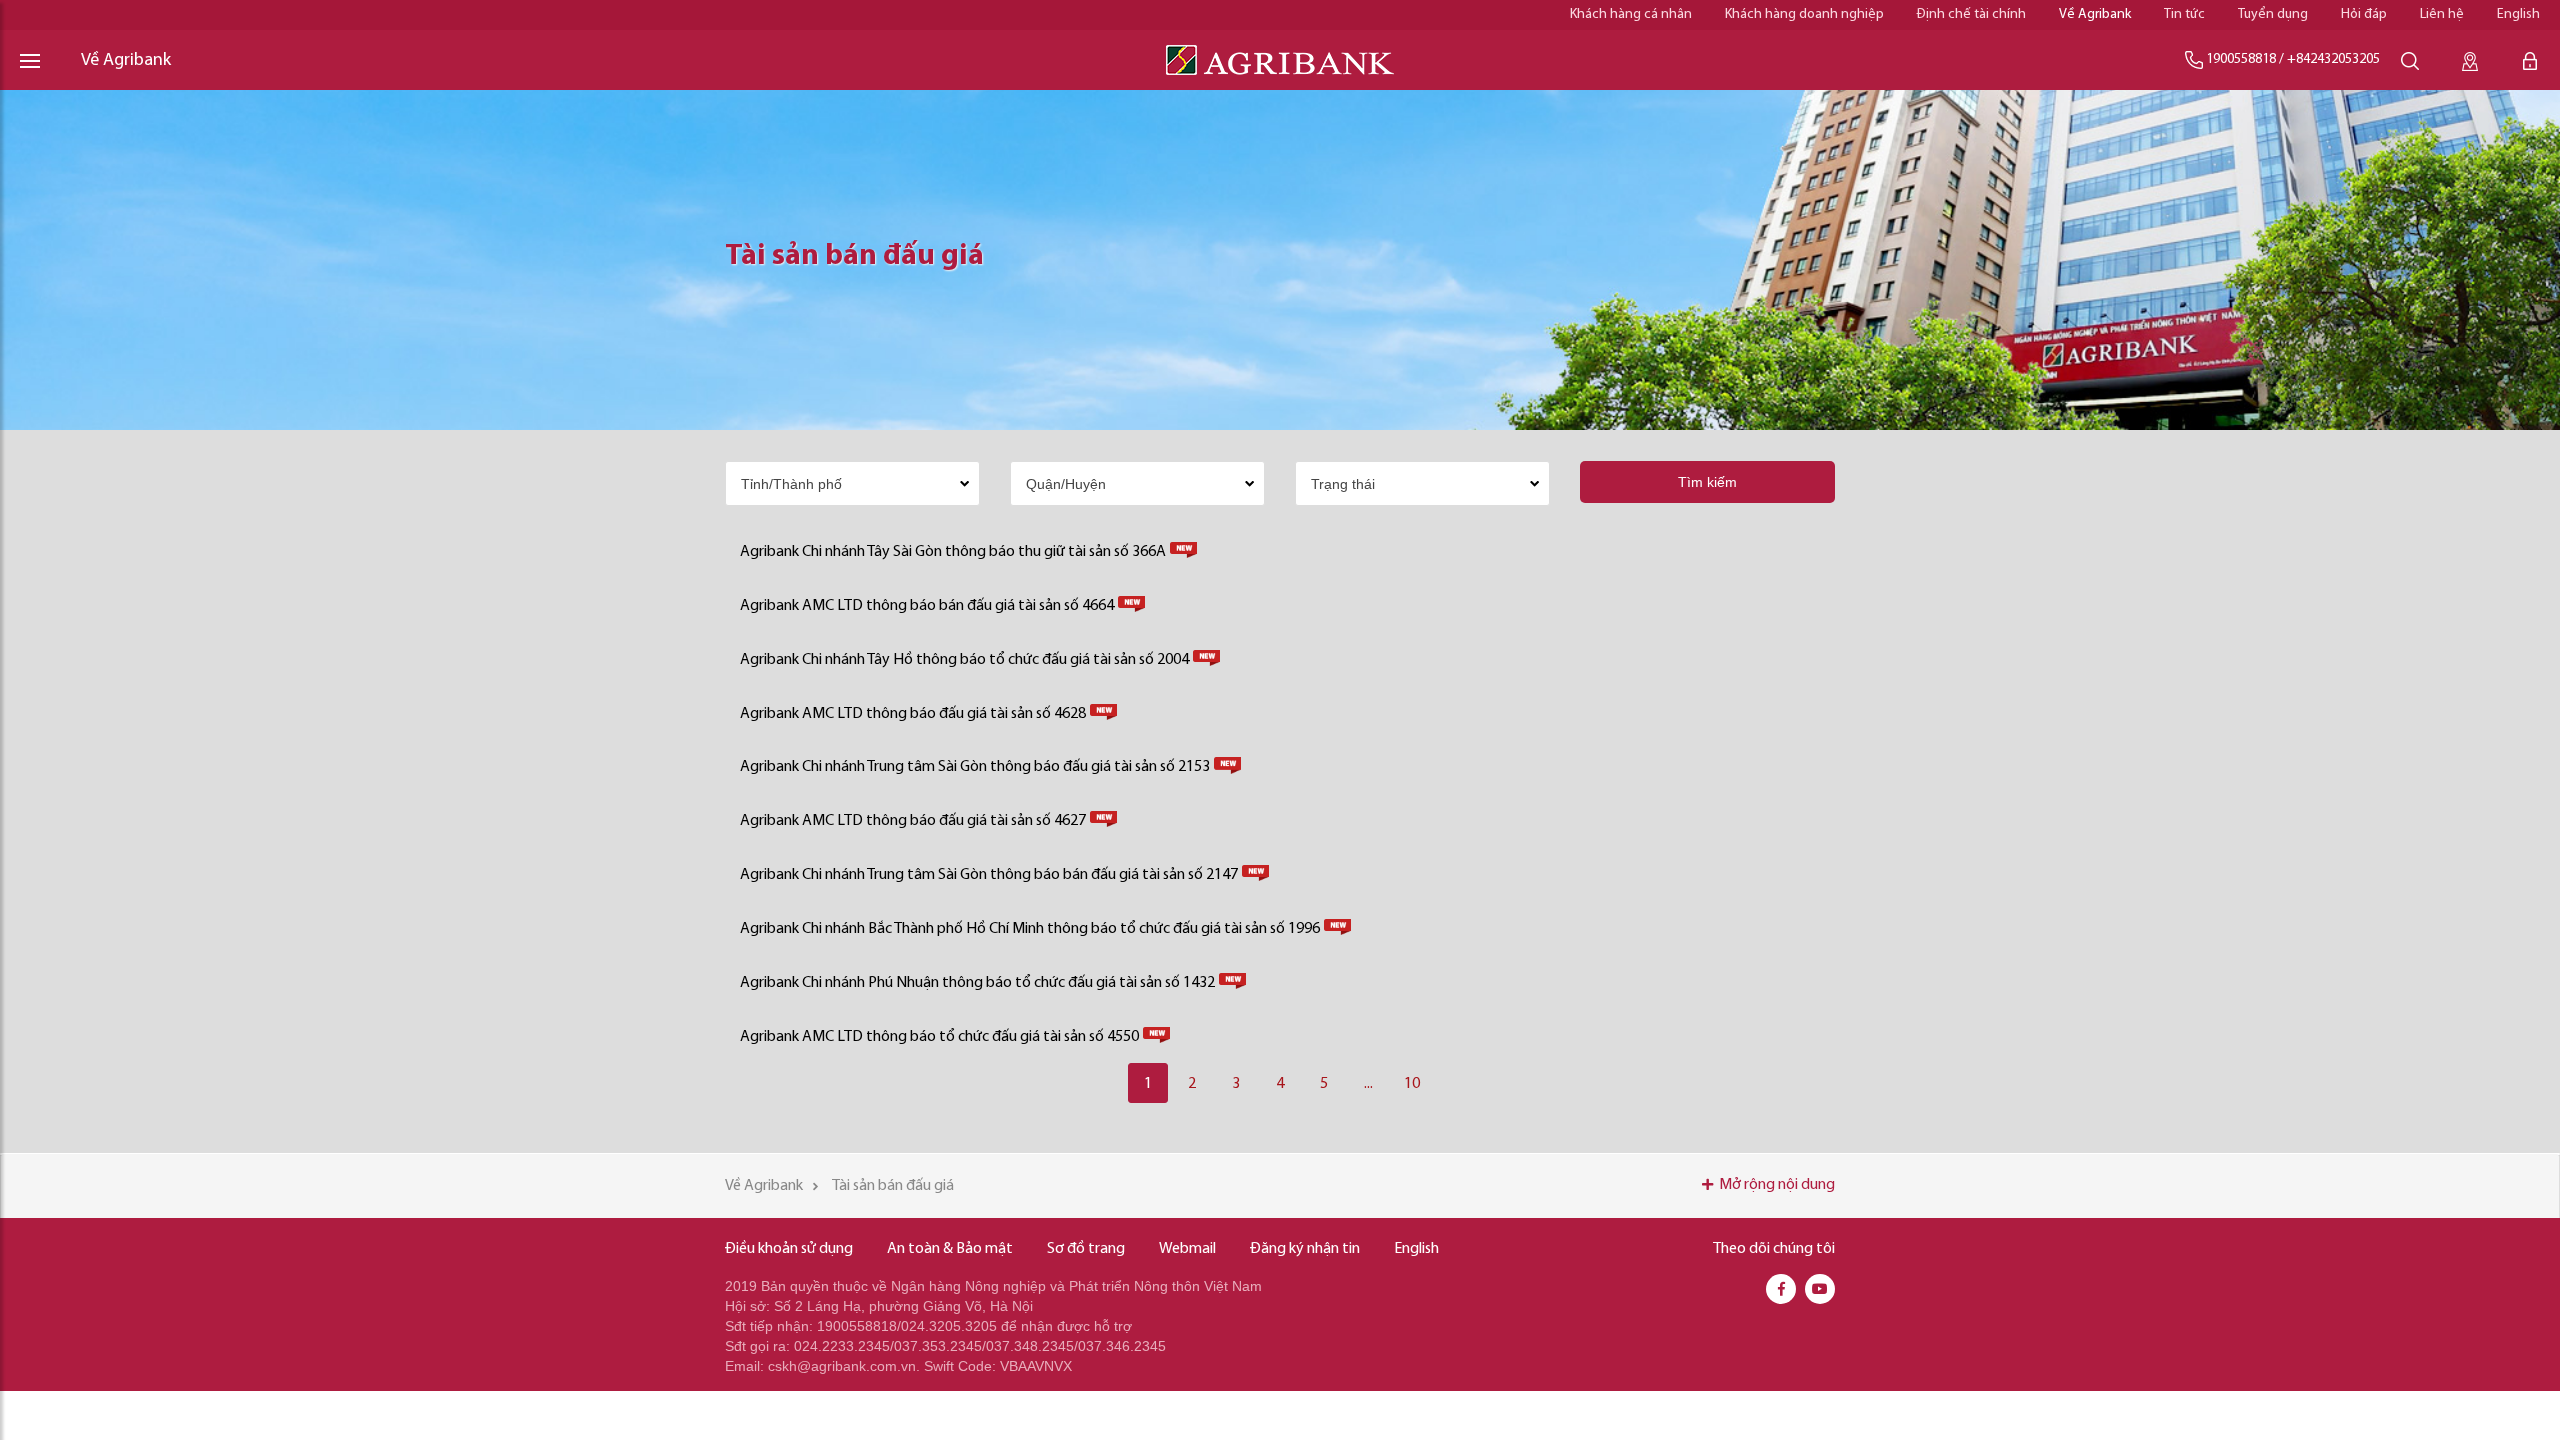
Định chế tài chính (1971, 14)
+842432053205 (2333, 59)
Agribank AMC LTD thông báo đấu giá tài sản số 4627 (913, 821)
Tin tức (2184, 14)
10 (1412, 1084)
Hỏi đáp (2364, 14)
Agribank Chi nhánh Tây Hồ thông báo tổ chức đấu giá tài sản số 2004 (964, 660)
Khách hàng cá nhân (1631, 14)
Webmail (1187, 1249)
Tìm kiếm (1707, 482)
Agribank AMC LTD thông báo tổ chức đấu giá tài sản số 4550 (939, 1037)
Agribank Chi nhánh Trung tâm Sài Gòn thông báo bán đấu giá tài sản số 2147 (989, 875)
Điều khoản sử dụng (789, 1249)
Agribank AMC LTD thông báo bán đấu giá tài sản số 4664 (927, 606)
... (1368, 1084)
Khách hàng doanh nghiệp (1804, 14)
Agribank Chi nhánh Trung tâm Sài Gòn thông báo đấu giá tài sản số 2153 (975, 767)
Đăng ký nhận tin (1305, 1249)
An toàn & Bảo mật (950, 1249)
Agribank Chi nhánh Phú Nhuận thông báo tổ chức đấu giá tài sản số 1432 (977, 983)
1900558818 (2241, 59)
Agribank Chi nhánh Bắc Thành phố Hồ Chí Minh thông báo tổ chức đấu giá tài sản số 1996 (1030, 929)
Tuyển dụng (2273, 14)
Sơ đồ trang (1086, 1249)
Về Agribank (2095, 14)
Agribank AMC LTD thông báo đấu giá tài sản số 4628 (913, 714)
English (2518, 14)
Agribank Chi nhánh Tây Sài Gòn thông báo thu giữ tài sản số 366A (953, 552)
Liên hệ (2442, 14)
